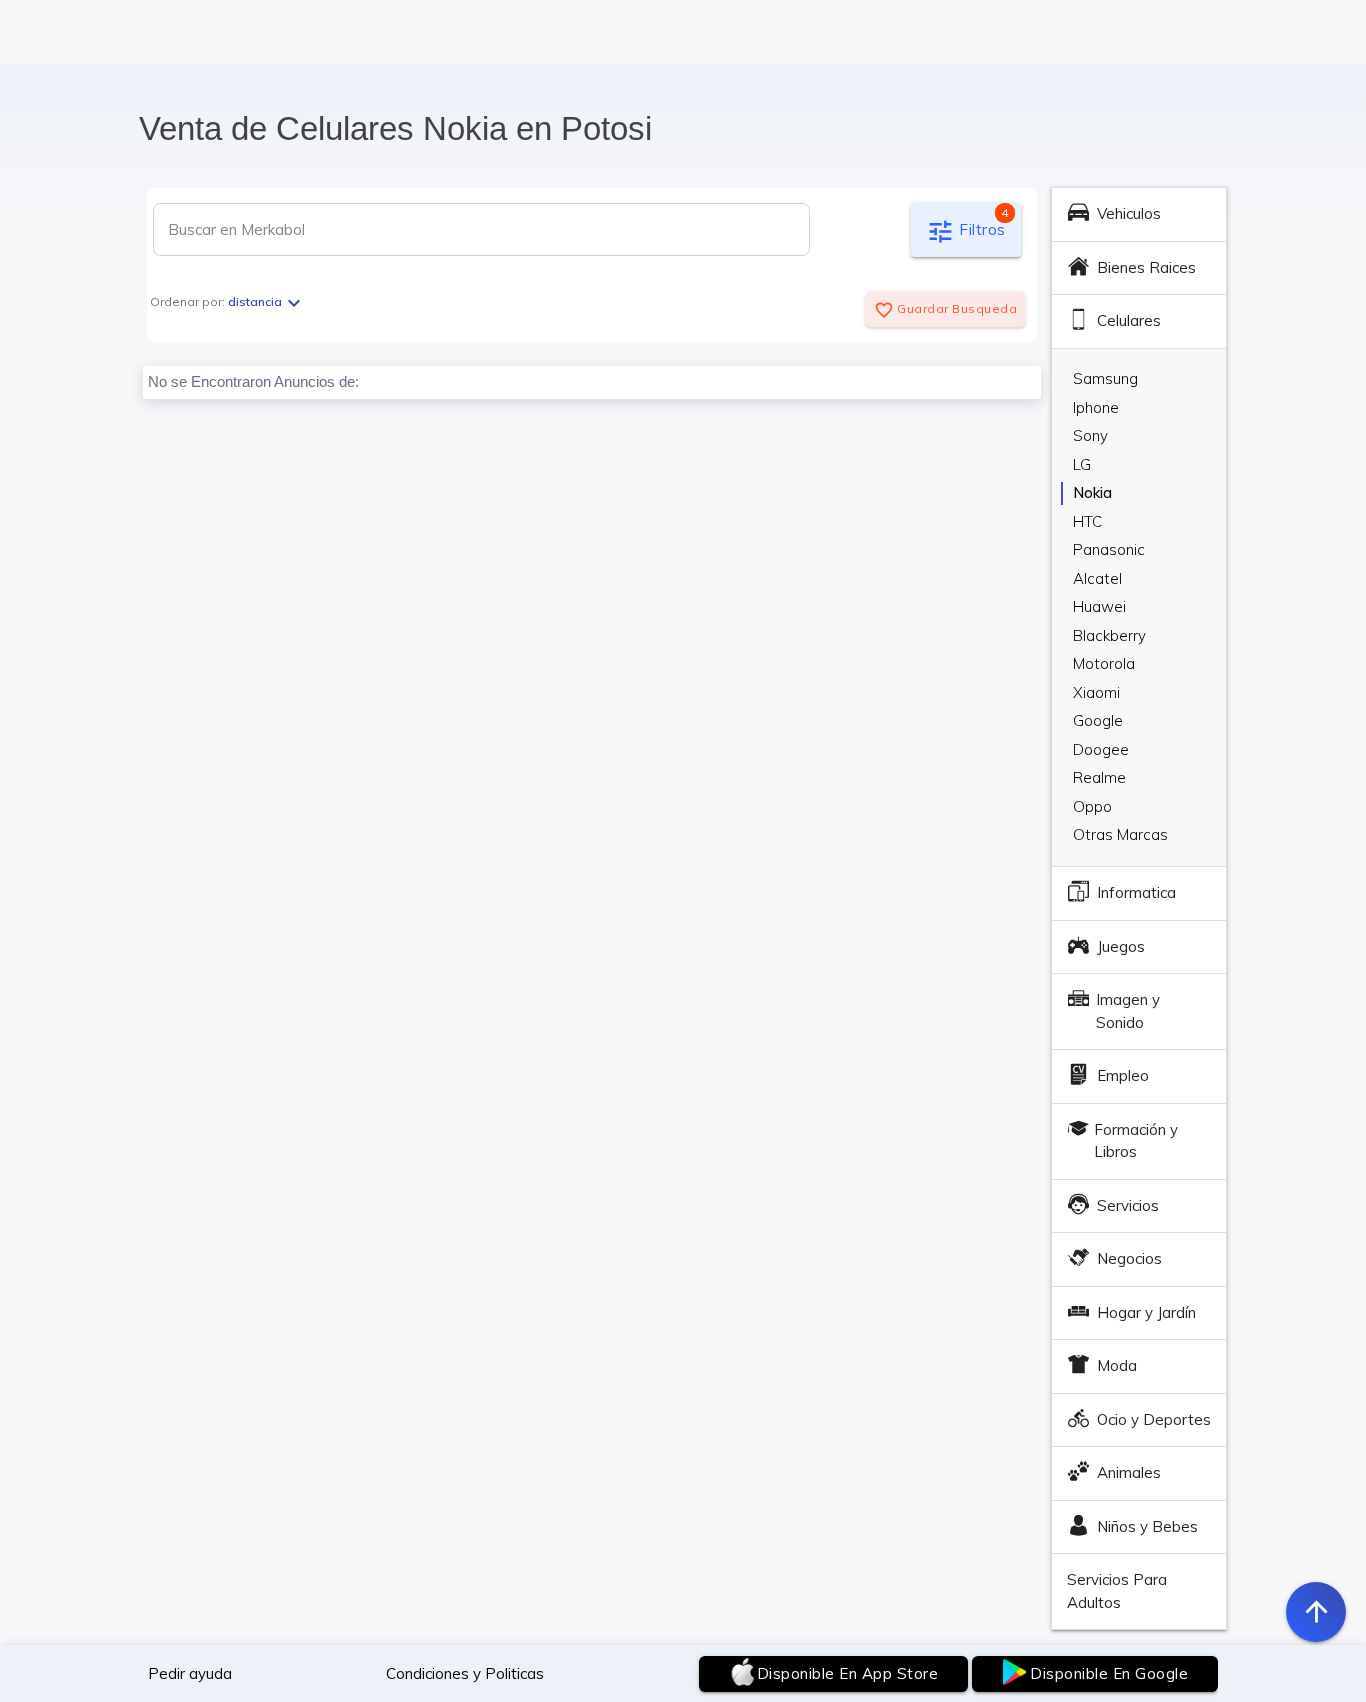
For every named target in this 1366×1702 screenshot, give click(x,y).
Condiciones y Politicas (465, 1673)
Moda (1117, 1365)
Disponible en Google (1109, 1673)
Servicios (1128, 1205)
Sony (1090, 435)
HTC (1087, 521)
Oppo (1092, 806)
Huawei (1099, 606)
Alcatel (1097, 578)
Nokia (1092, 492)
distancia (267, 301)
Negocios (1129, 1258)
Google (1098, 720)
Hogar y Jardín (1146, 1312)
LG (1082, 464)
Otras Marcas (1120, 834)
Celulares (1129, 320)
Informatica (1136, 892)
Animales (1129, 1472)
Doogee (1101, 749)
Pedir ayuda (190, 1673)
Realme (1099, 777)
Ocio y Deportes (1154, 1419)
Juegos (1121, 946)
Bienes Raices (1146, 267)
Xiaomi (1096, 692)
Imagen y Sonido (1128, 1011)
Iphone (1096, 407)
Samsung (1105, 378)
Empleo (1123, 1075)
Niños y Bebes (1147, 1526)
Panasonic (1109, 549)
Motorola (1104, 663)
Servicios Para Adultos (1117, 1591)
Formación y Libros (1136, 1141)
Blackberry (1109, 635)
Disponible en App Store (848, 1673)
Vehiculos (1129, 213)
